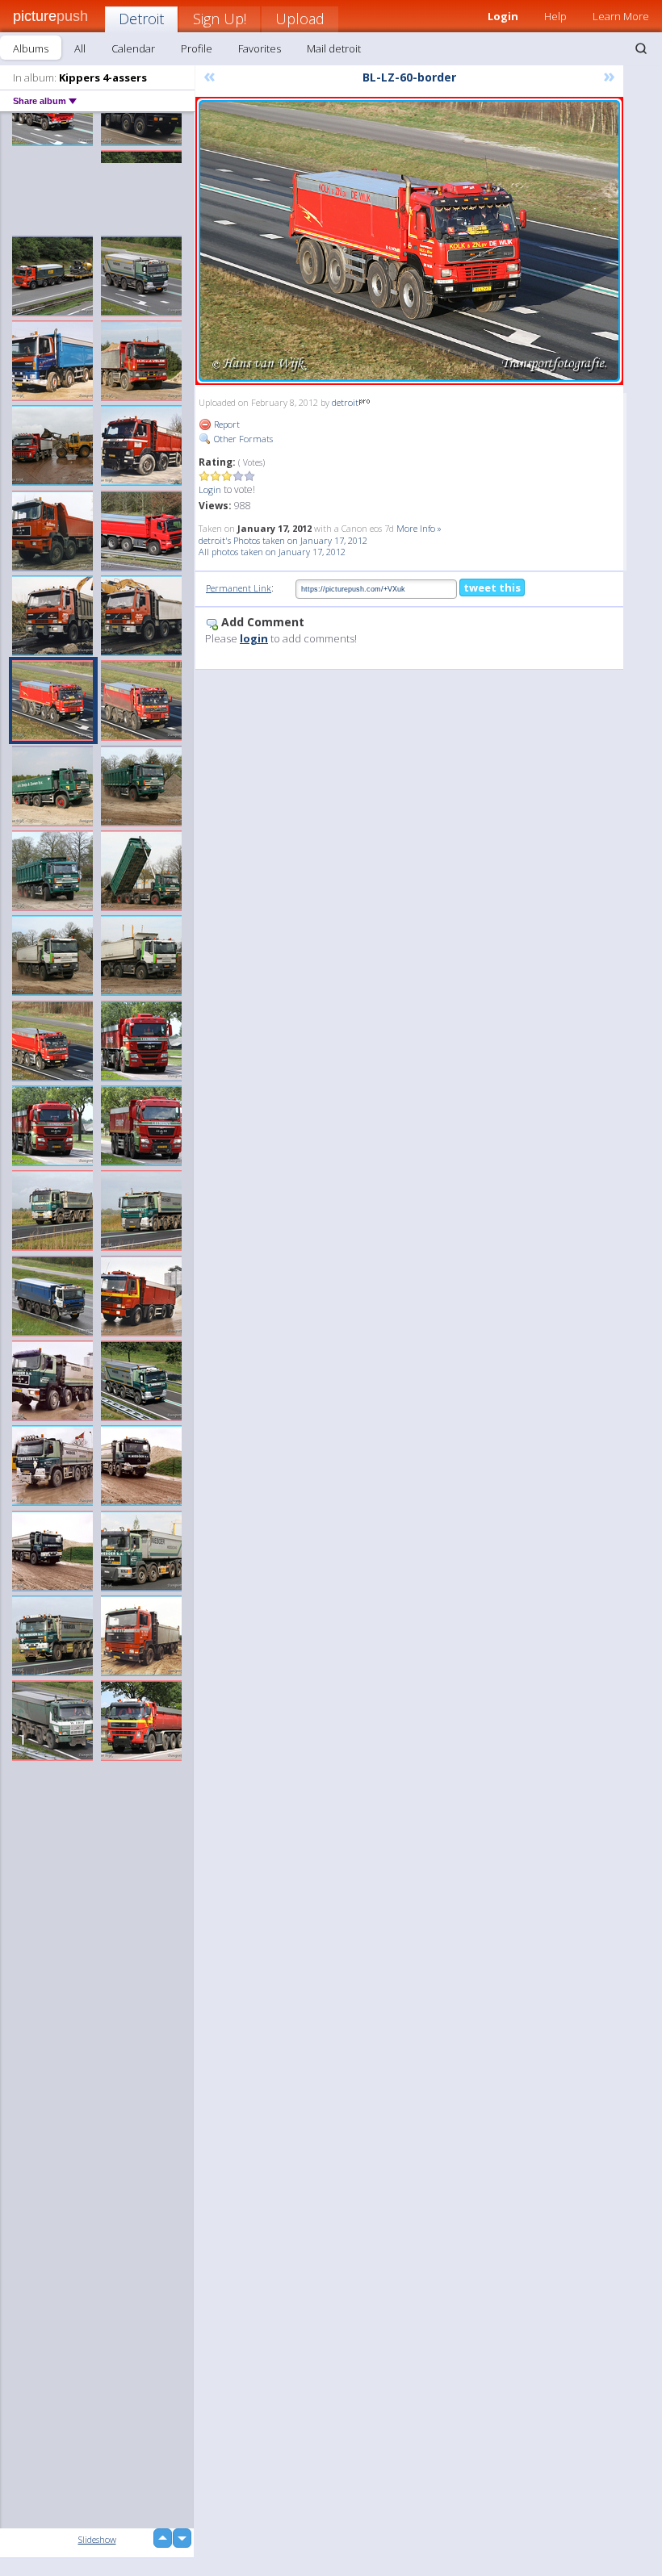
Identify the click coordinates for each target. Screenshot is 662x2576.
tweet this (492, 588)
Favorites (260, 48)
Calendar (133, 48)
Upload (300, 19)
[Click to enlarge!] (409, 241)
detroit (345, 402)
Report (226, 424)
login (254, 638)
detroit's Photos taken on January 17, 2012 (283, 540)
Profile (197, 48)
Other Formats (242, 439)
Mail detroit (334, 48)
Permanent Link (239, 588)
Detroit (141, 19)
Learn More (621, 16)
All (80, 48)
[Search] (641, 48)
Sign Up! (220, 19)
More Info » (419, 528)
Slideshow (97, 2539)
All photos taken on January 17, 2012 (272, 552)
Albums (31, 48)
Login (210, 489)
